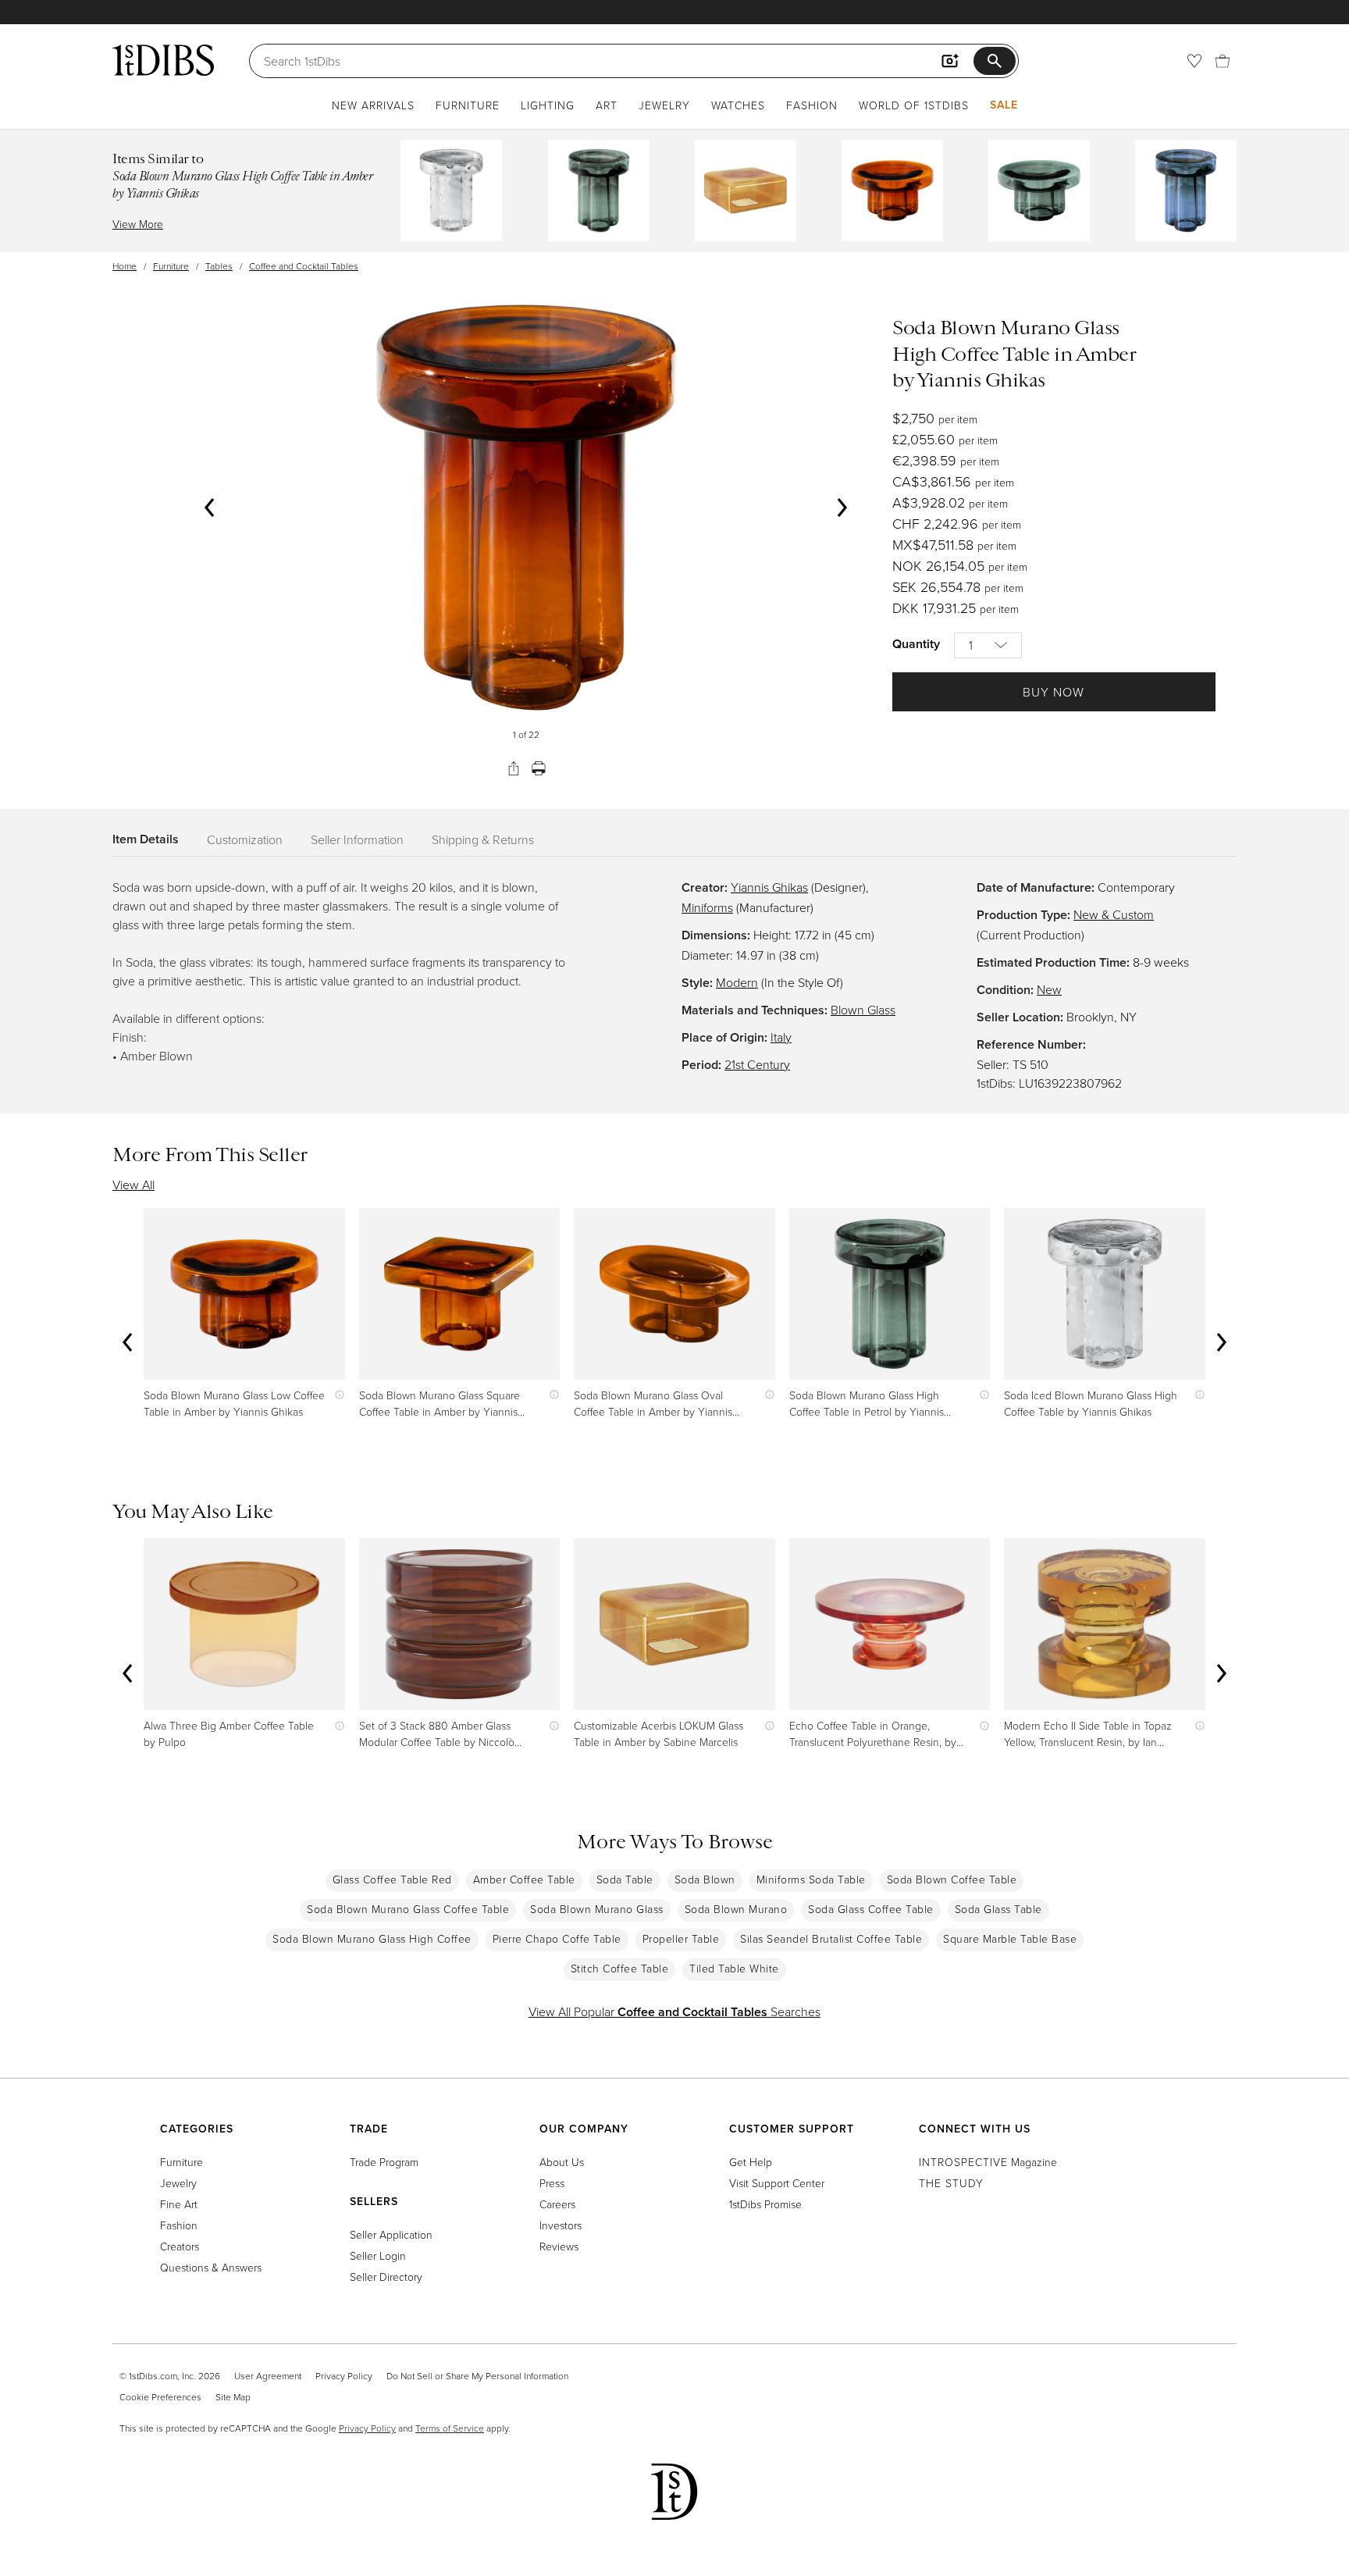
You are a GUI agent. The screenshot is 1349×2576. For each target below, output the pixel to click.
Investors (561, 2225)
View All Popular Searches (674, 2011)
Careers (557, 2204)
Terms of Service (450, 2428)
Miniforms (707, 907)
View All (133, 1185)
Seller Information (357, 839)
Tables (219, 266)
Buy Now (1054, 692)
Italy (781, 1037)
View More (138, 224)
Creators (180, 2246)
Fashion (812, 105)
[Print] (539, 768)
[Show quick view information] (336, 1395)
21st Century (757, 1064)
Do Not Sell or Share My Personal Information (477, 2376)
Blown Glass (863, 1010)
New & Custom (1114, 914)
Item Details (146, 839)
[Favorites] (1194, 61)
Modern (737, 982)
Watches (738, 105)
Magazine (988, 2162)
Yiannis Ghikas (769, 887)
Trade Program (384, 2162)
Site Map (233, 2397)
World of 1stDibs (914, 105)
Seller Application (391, 2234)
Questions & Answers (211, 2267)
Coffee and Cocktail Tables (304, 266)
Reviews (559, 2246)
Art (607, 105)
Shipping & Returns (483, 839)
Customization (245, 839)
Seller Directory (386, 2277)
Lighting (548, 105)
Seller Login (378, 2255)
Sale (1004, 105)
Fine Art (179, 2204)
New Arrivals (373, 105)
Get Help (751, 2162)
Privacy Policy (344, 2376)
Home (125, 266)
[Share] (514, 768)
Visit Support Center (777, 2183)
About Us (562, 2162)
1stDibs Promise (765, 2204)
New (1049, 989)
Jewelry (664, 105)
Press (552, 2183)
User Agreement (268, 2376)
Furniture (468, 105)
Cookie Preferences (160, 2397)
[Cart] (1223, 61)
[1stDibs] (163, 60)
